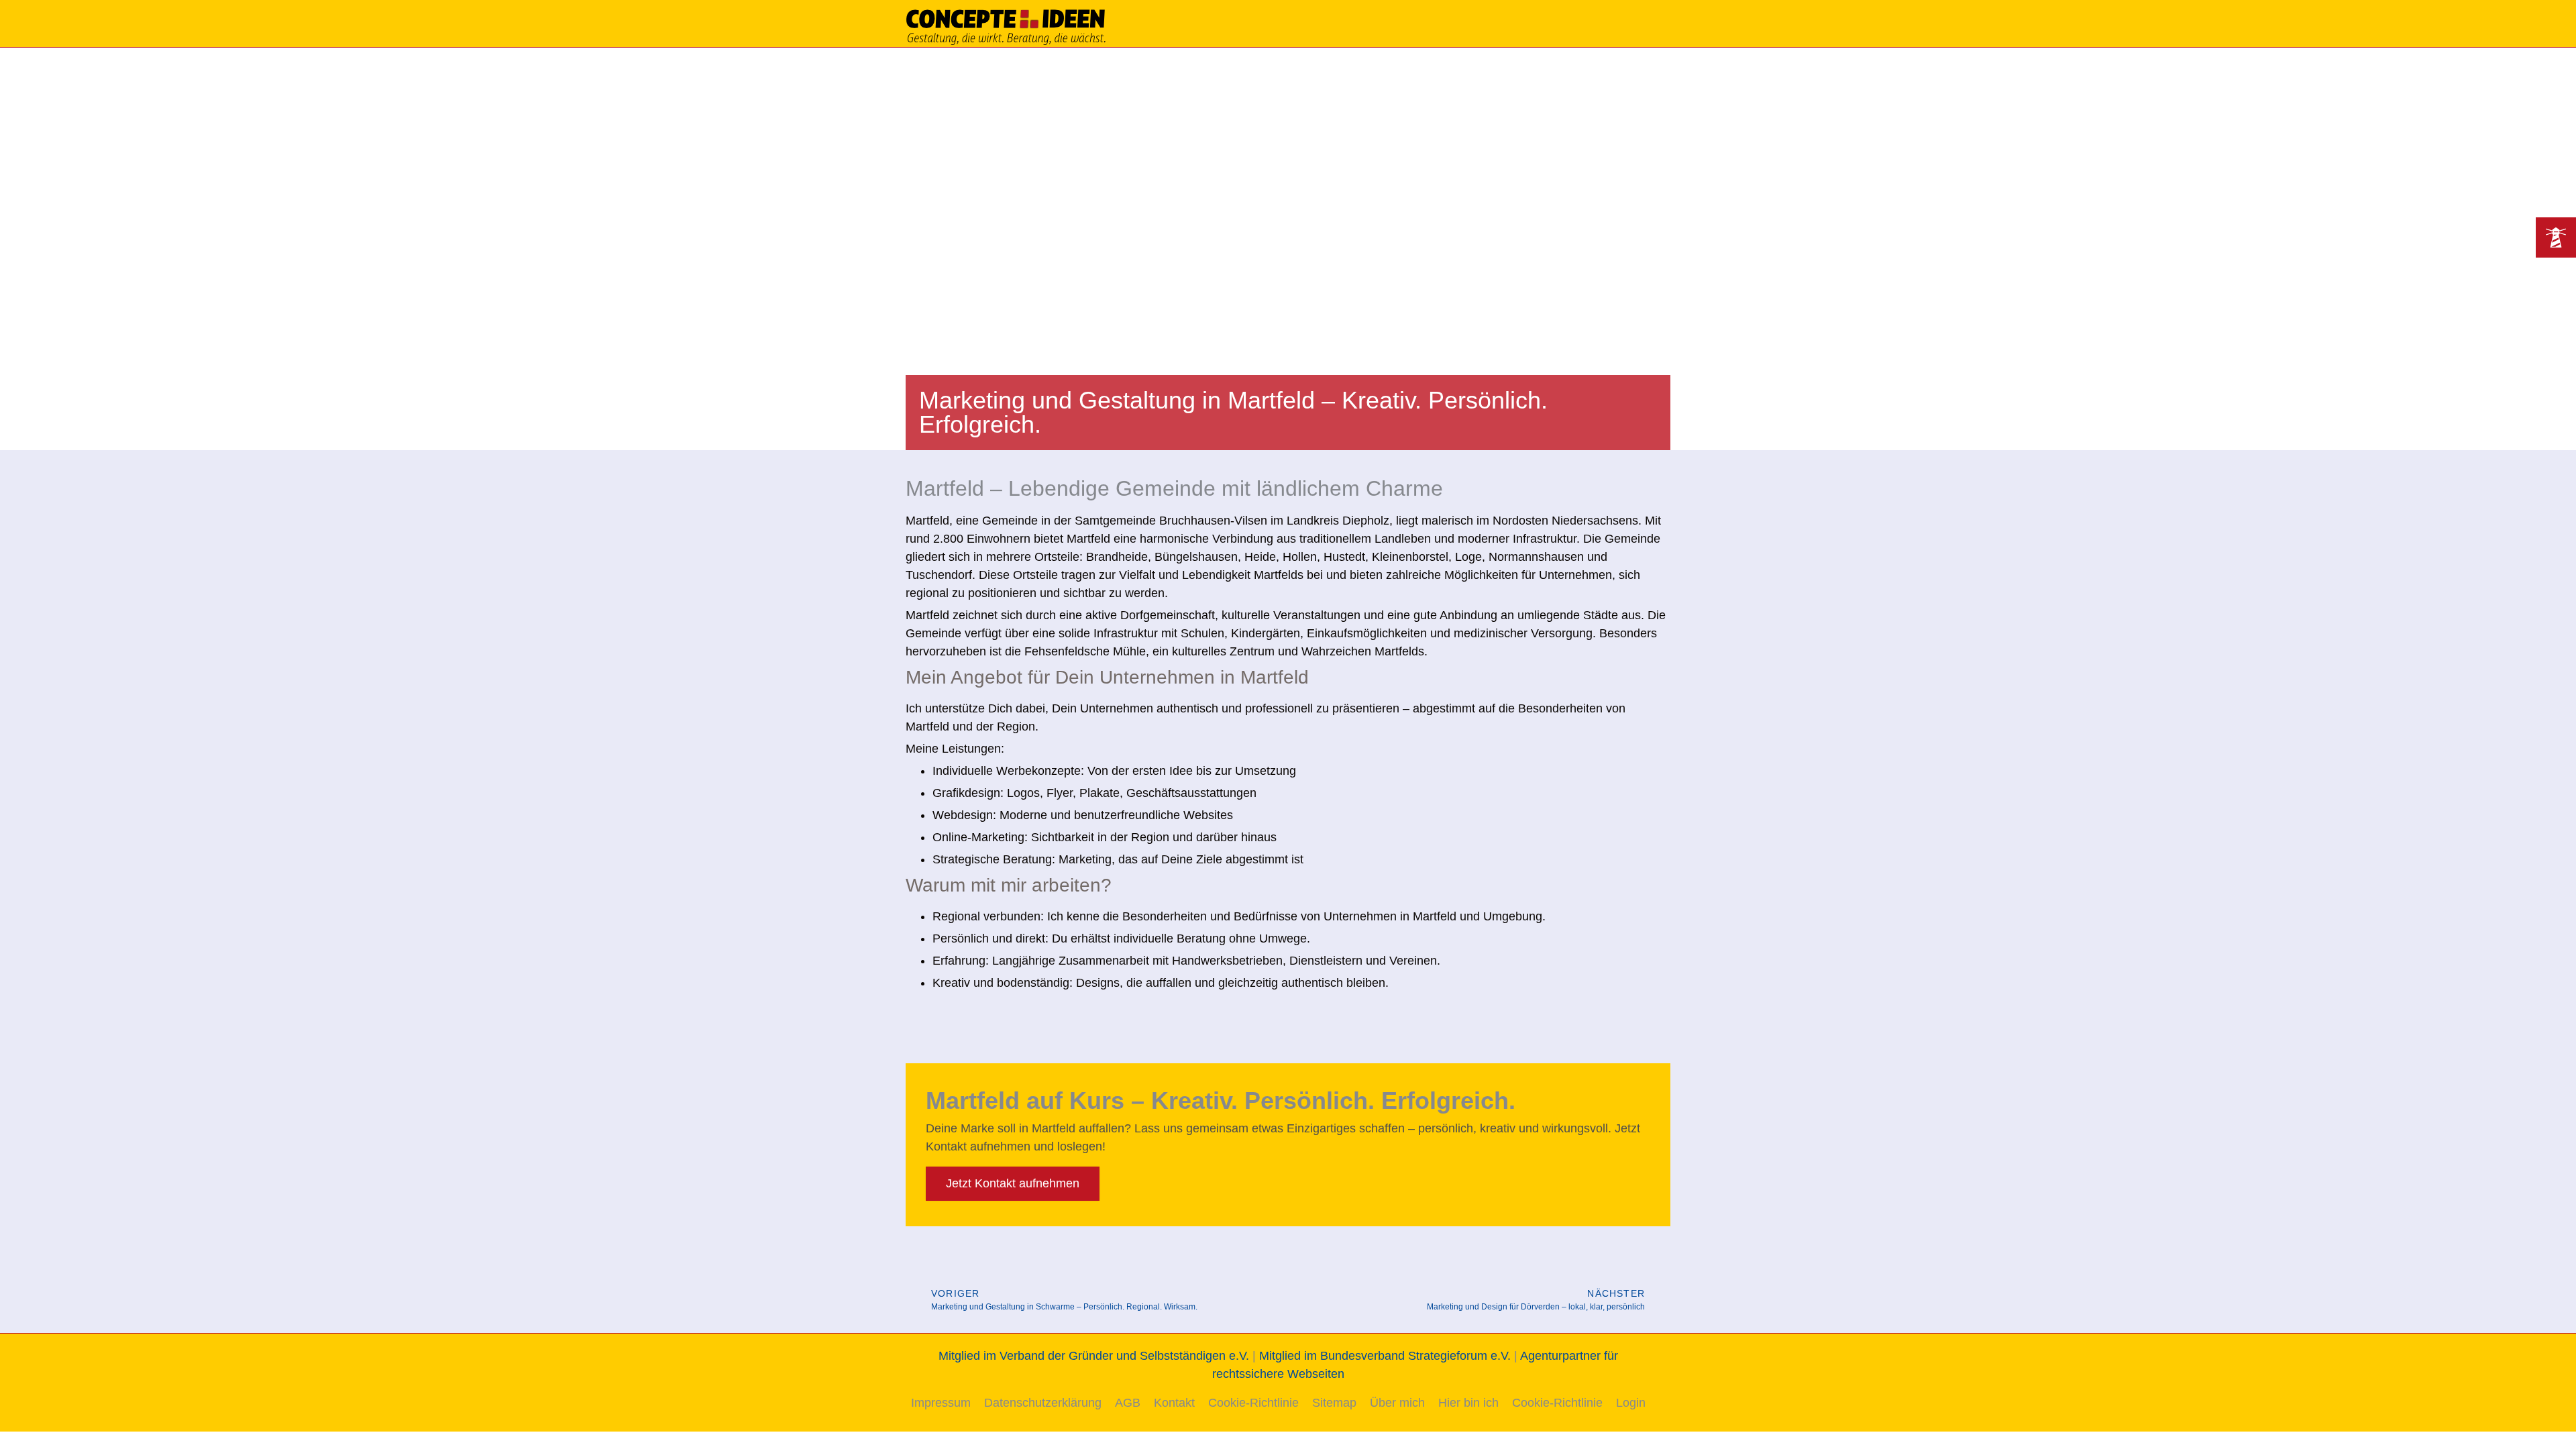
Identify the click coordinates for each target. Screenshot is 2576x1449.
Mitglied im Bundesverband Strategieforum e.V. (1385, 1356)
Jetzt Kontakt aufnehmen (1013, 1183)
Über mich (1397, 1403)
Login (1631, 1403)
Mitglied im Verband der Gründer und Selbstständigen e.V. (1094, 1356)
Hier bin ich (1468, 1403)
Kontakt (1174, 1403)
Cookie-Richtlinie (1253, 1403)
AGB (1128, 1403)
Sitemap (1334, 1403)
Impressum (941, 1403)
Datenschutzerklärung (1043, 1403)
